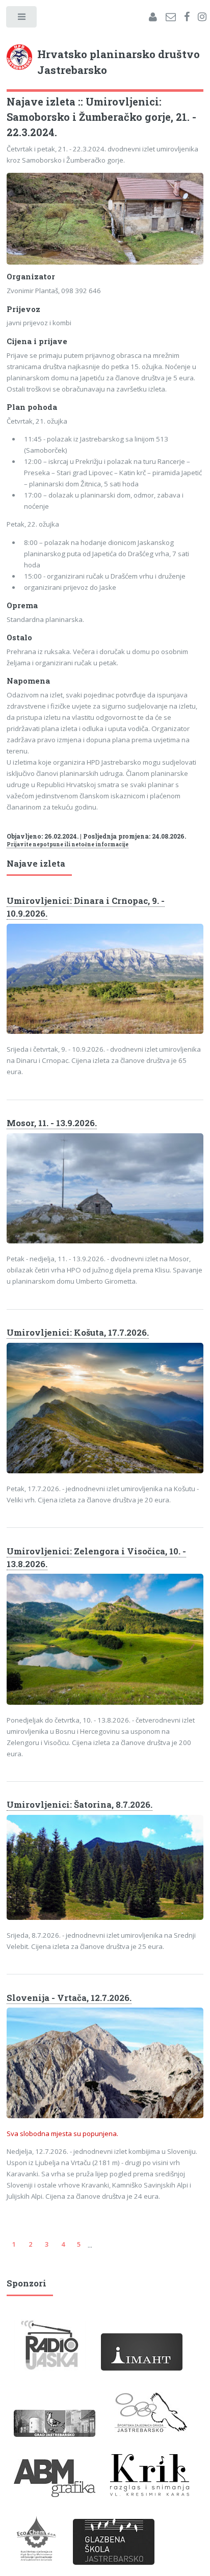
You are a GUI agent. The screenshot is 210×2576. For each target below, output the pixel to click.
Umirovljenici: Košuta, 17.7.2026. (78, 1333)
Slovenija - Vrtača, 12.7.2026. (69, 1998)
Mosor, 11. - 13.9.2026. (52, 1123)
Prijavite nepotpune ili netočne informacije (68, 844)
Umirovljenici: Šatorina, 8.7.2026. (80, 1805)
